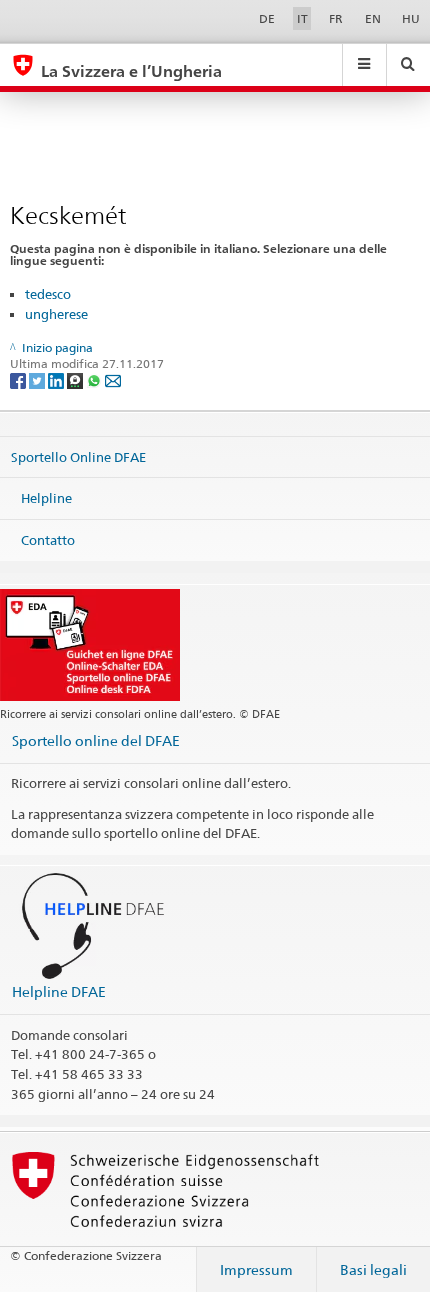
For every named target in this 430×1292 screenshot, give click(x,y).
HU (411, 18)
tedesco (48, 294)
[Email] (113, 379)
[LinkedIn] (57, 379)
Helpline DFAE (59, 991)
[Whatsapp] (95, 379)
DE (267, 18)
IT (302, 18)
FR (336, 18)
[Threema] (76, 379)
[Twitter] (38, 379)
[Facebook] (19, 379)
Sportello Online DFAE (78, 456)
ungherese (56, 314)
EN (373, 18)
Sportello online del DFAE (96, 740)
